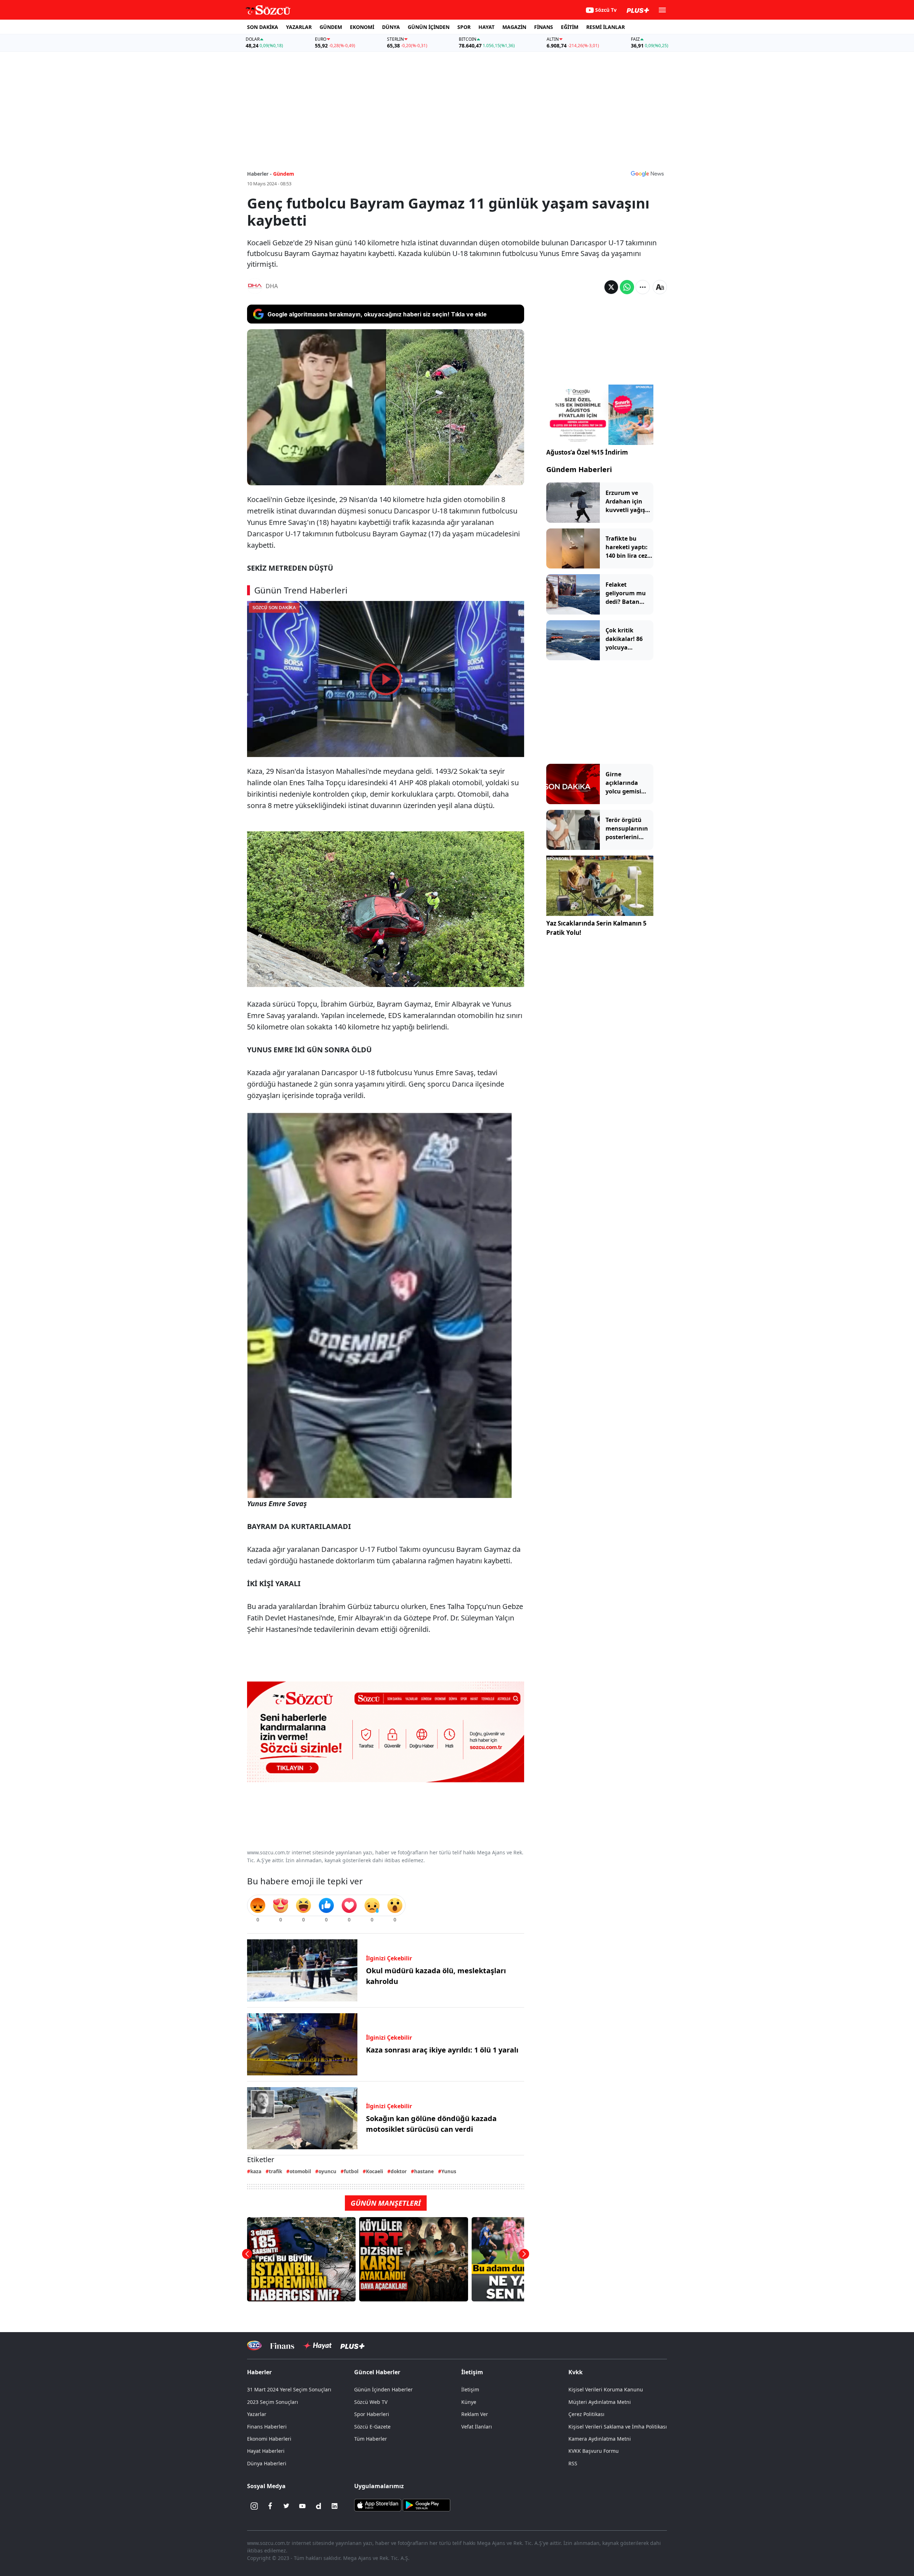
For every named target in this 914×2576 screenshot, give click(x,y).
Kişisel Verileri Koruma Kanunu (606, 2389)
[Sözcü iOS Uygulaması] (378, 2505)
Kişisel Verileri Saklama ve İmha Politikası (618, 2427)
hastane (424, 2171)
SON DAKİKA (263, 27)
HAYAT (486, 27)
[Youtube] (302, 2506)
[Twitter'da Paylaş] (611, 287)
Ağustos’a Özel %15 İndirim (587, 452)
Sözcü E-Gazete (372, 2427)
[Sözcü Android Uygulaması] (426, 2505)
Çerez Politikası (586, 2414)
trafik (275, 2171)
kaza (256, 2171)
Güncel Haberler (377, 2372)
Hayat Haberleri (266, 2451)
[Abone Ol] (647, 174)
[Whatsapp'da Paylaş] (627, 287)
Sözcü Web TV (371, 2402)
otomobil (300, 2171)
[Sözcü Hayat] (317, 2346)
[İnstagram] (254, 2506)
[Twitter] (286, 2506)
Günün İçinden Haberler (383, 2389)
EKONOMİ (362, 27)
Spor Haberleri (372, 2414)
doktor (399, 2171)
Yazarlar (257, 2414)
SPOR (464, 27)
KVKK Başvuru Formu (594, 2451)
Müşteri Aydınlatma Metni (600, 2402)
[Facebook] (270, 2506)
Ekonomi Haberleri (269, 2439)
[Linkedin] (335, 2506)
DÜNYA (391, 27)
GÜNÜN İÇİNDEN (429, 27)
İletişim (470, 2389)
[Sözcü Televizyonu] (254, 2346)
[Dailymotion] (318, 2506)
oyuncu (327, 2171)
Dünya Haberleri (267, 2463)
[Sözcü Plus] (352, 2346)
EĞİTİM (570, 27)
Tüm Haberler (371, 2439)
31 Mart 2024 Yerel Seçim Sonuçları (289, 2389)
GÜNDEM (331, 27)
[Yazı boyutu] (660, 287)
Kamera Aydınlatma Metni (600, 2439)
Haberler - (259, 174)
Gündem (284, 174)
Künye (469, 2402)
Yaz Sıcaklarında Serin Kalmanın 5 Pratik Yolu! (596, 928)
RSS (573, 2463)
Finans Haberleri (267, 2427)
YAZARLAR (299, 27)
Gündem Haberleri (579, 469)
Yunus (449, 2171)
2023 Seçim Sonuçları (273, 2402)
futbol (351, 2171)
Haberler (259, 2372)
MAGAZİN (514, 27)
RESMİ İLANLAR (606, 27)
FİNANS (544, 27)
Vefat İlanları (477, 2427)
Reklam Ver (475, 2414)
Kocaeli (375, 2171)
